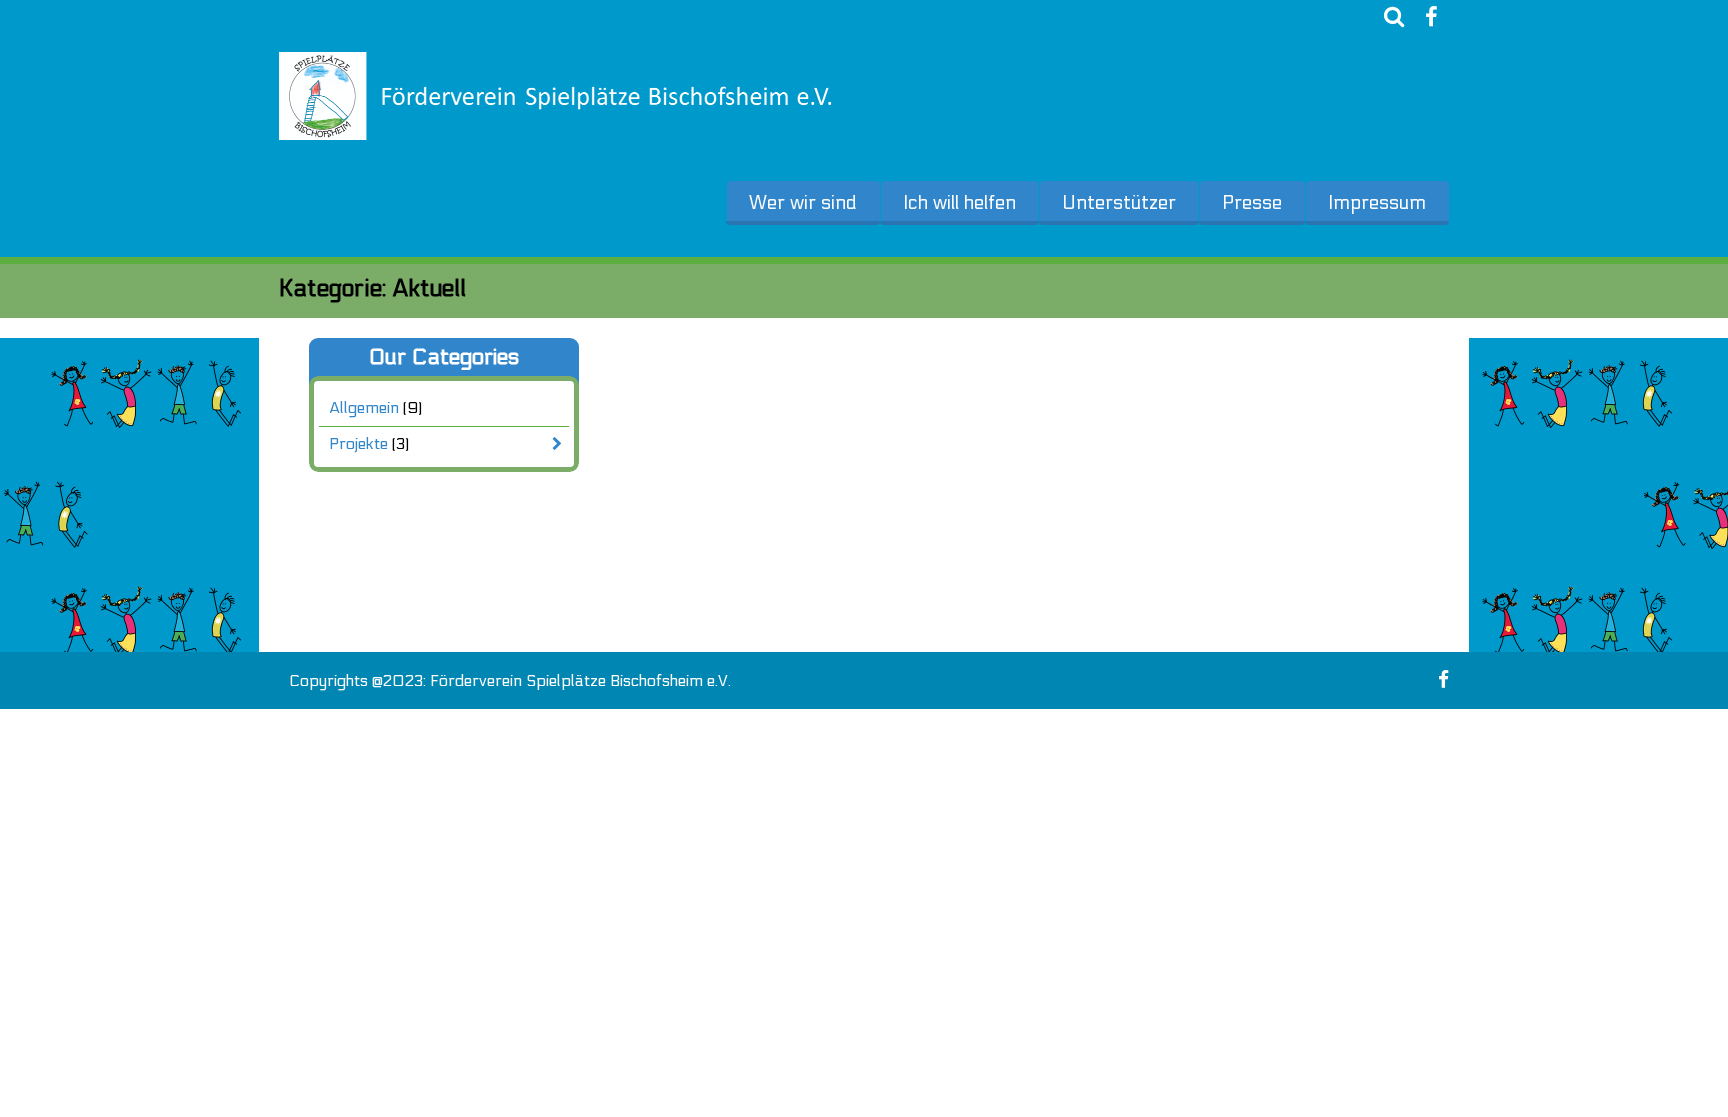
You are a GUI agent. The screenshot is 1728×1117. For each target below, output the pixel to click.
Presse (1252, 203)
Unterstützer (1119, 203)
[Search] (1394, 17)
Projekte (358, 443)
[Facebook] (1431, 17)
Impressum (1377, 203)
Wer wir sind (803, 203)
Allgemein (364, 407)
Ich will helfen (959, 203)
